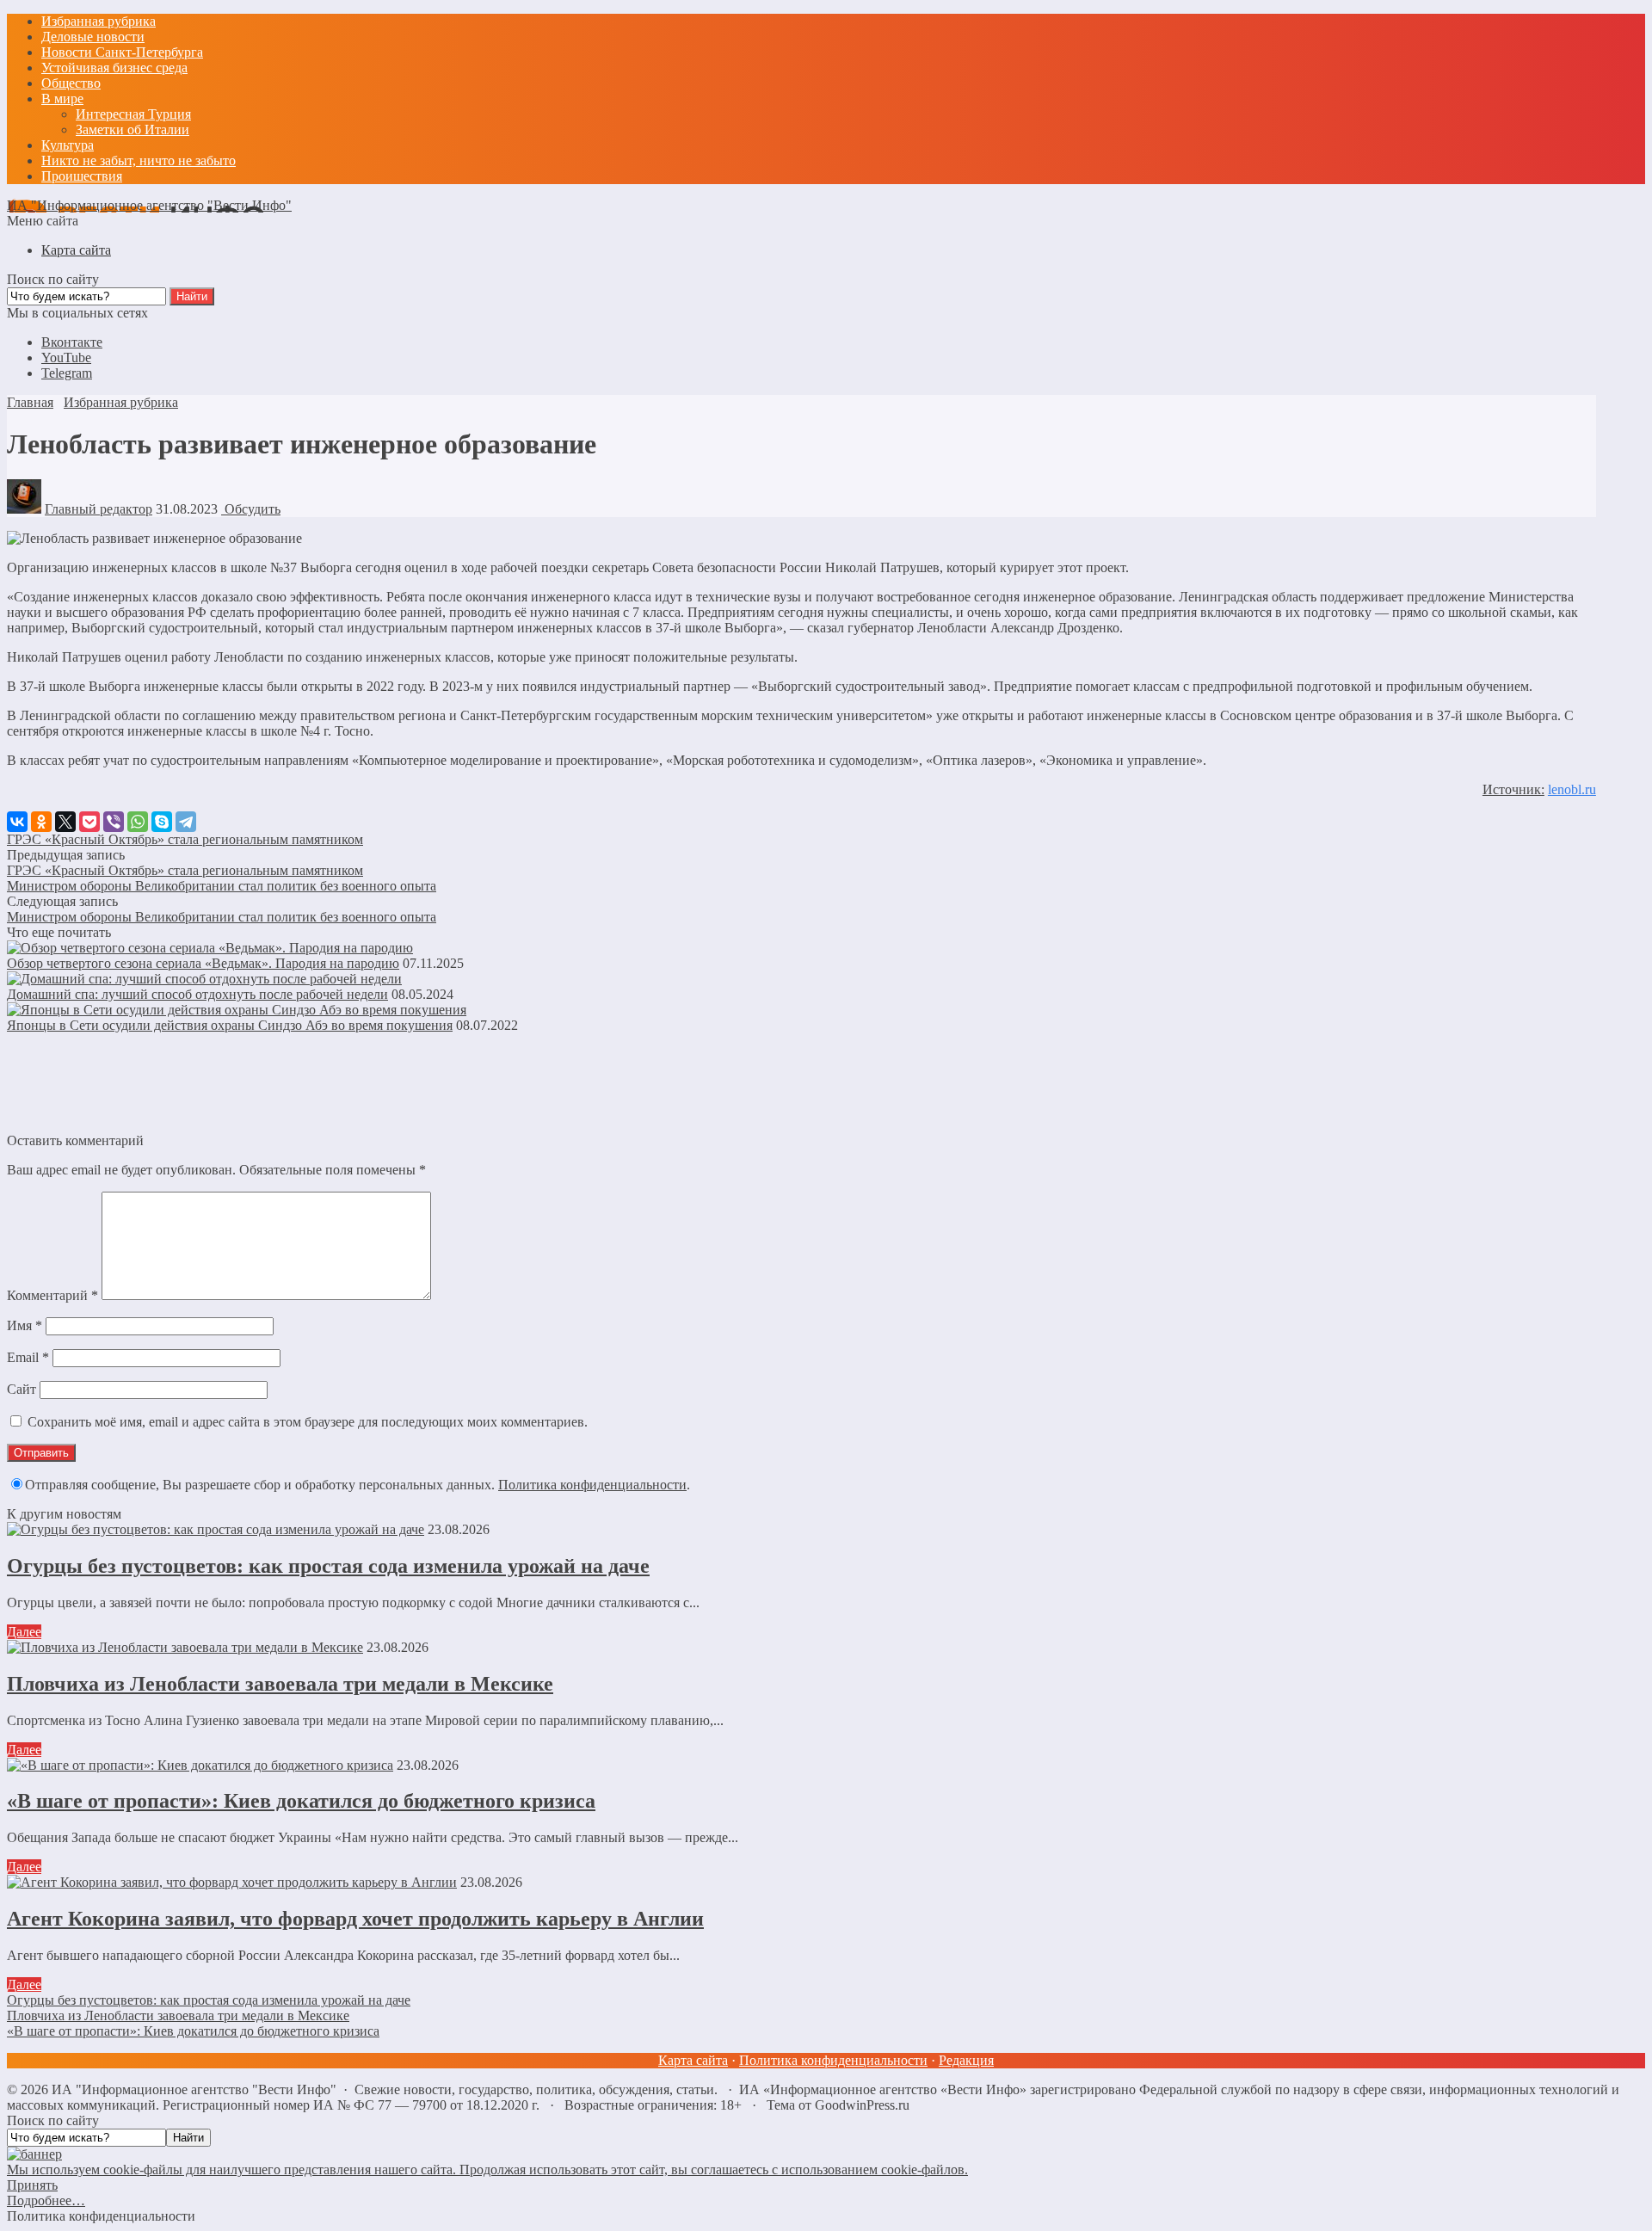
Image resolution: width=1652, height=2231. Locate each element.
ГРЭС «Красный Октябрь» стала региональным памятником (185, 839)
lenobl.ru (1572, 789)
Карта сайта (693, 2060)
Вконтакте (72, 342)
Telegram (67, 373)
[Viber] (114, 822)
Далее (24, 1632)
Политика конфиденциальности (592, 1485)
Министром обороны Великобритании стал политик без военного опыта (222, 886)
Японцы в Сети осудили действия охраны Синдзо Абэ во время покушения (230, 1025)
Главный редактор (99, 509)
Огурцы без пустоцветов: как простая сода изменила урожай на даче (328, 1566)
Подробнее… (46, 2200)
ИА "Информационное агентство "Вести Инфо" (149, 205)
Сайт (22, 1389)
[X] (65, 822)
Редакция (966, 2060)
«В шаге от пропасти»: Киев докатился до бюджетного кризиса (301, 1801)
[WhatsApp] (138, 822)
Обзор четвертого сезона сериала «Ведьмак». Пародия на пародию (203, 963)
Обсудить (251, 509)
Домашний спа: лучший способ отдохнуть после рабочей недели (197, 994)
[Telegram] (186, 822)
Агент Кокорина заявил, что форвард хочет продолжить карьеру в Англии (355, 1919)
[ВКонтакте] (17, 822)
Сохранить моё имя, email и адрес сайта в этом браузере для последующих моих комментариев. (308, 1422)
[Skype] (162, 822)
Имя (25, 1325)
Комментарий (52, 1295)
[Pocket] (89, 822)
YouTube (66, 357)
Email (28, 1357)
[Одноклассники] (41, 822)
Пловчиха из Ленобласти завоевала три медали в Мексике (280, 1684)
